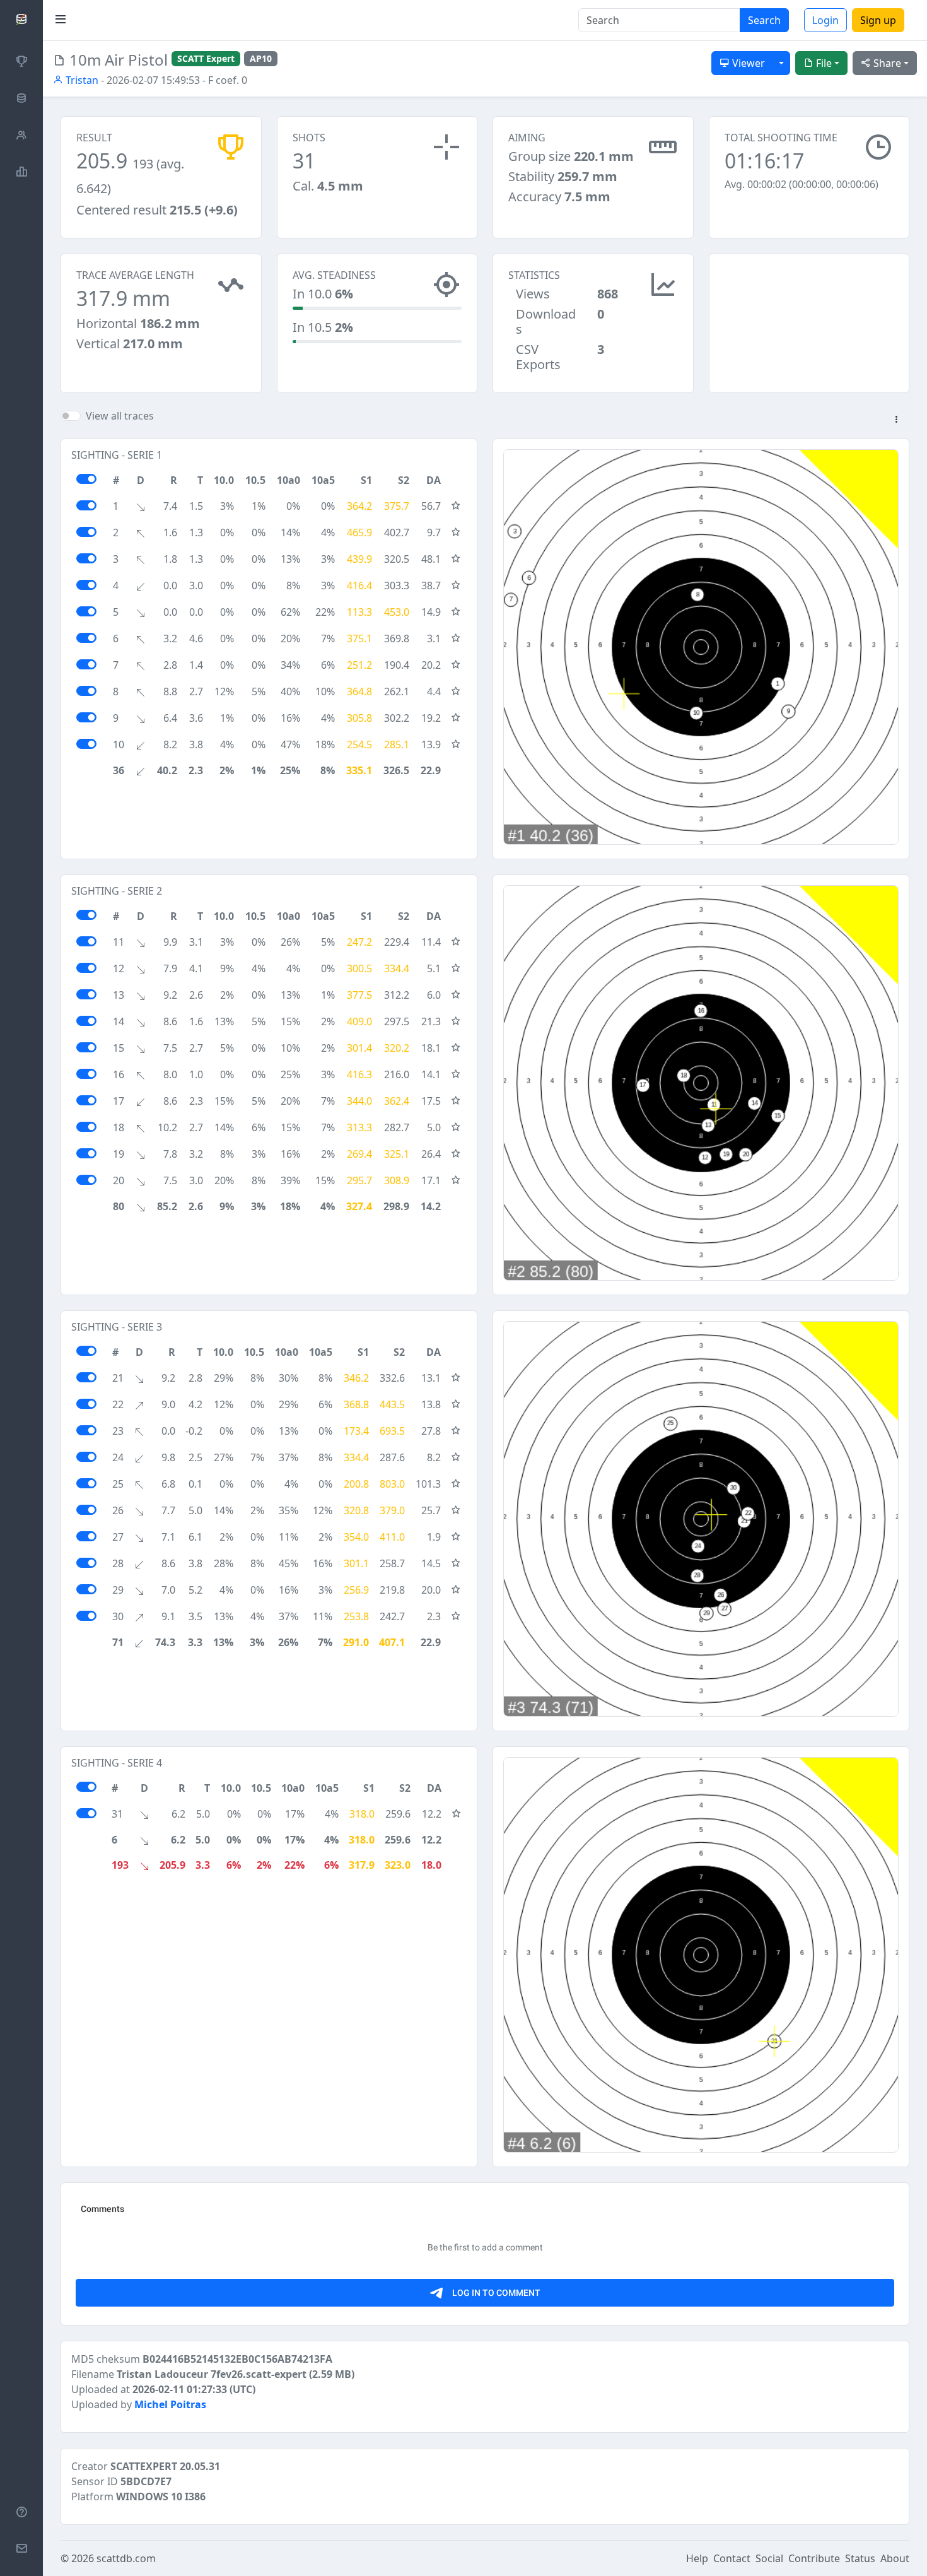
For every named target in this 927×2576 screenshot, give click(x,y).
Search (764, 20)
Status (860, 2558)
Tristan (81, 80)
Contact (732, 2558)
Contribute (814, 2558)
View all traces (120, 416)
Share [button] (886, 63)
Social (769, 2558)
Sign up (878, 20)
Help (697, 2558)
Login (825, 20)
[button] (896, 420)
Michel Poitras (170, 2404)
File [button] (823, 63)
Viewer (747, 63)
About (895, 2558)
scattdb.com (126, 2558)
